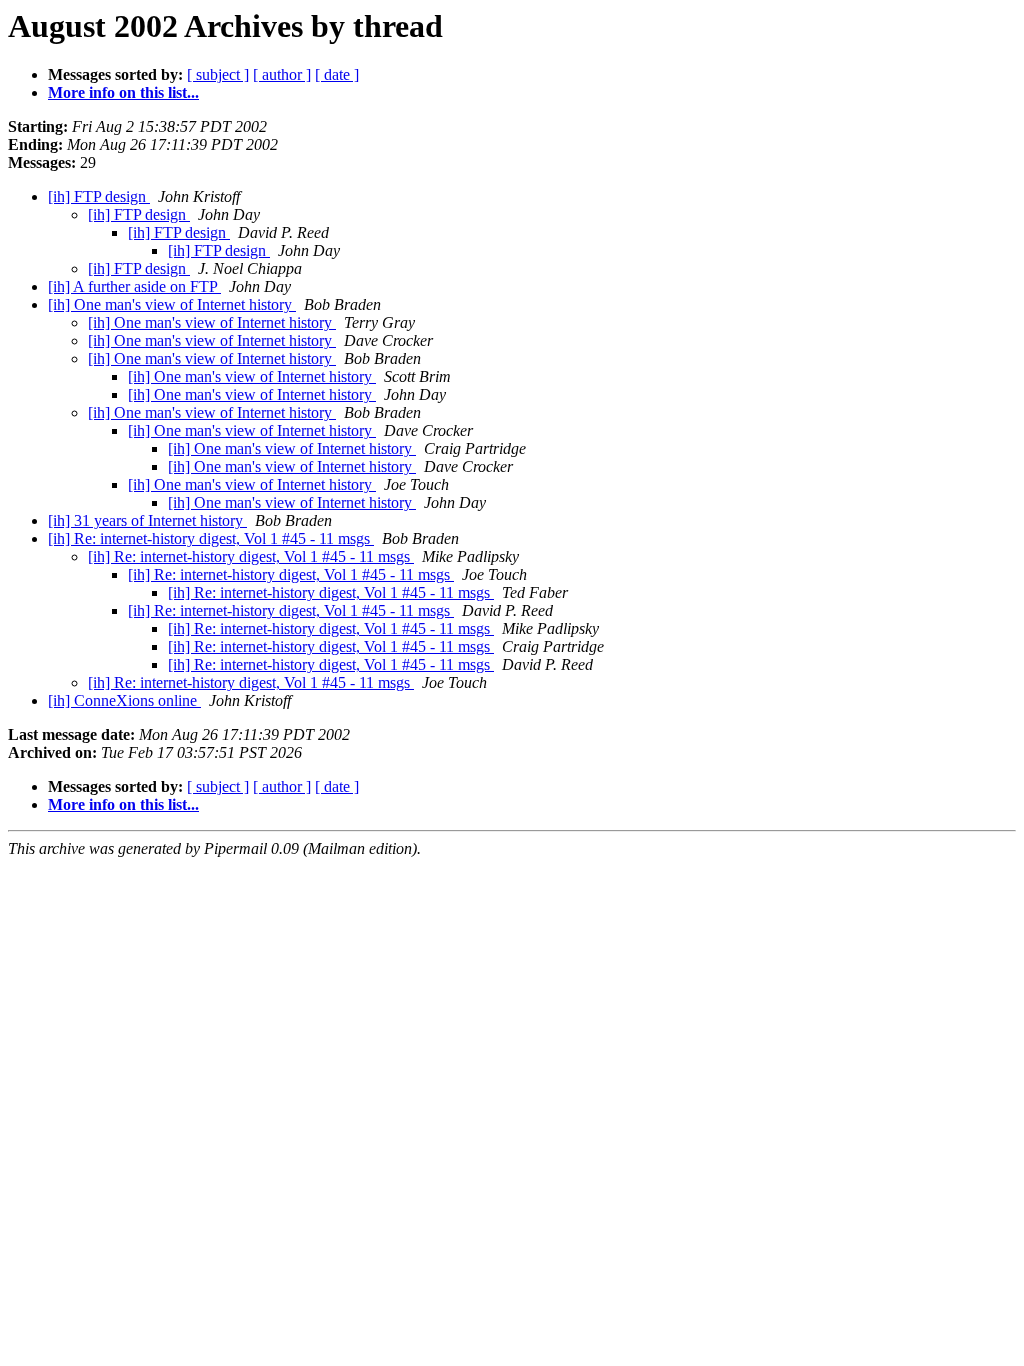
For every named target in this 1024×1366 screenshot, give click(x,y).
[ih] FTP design (99, 196)
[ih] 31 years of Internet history (147, 520)
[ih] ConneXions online (124, 700)
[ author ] (282, 74)
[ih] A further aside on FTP (134, 286)
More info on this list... (123, 92)
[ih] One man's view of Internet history (172, 304)
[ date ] (337, 74)
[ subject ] (218, 74)
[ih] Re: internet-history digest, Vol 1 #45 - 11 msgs (211, 538)
